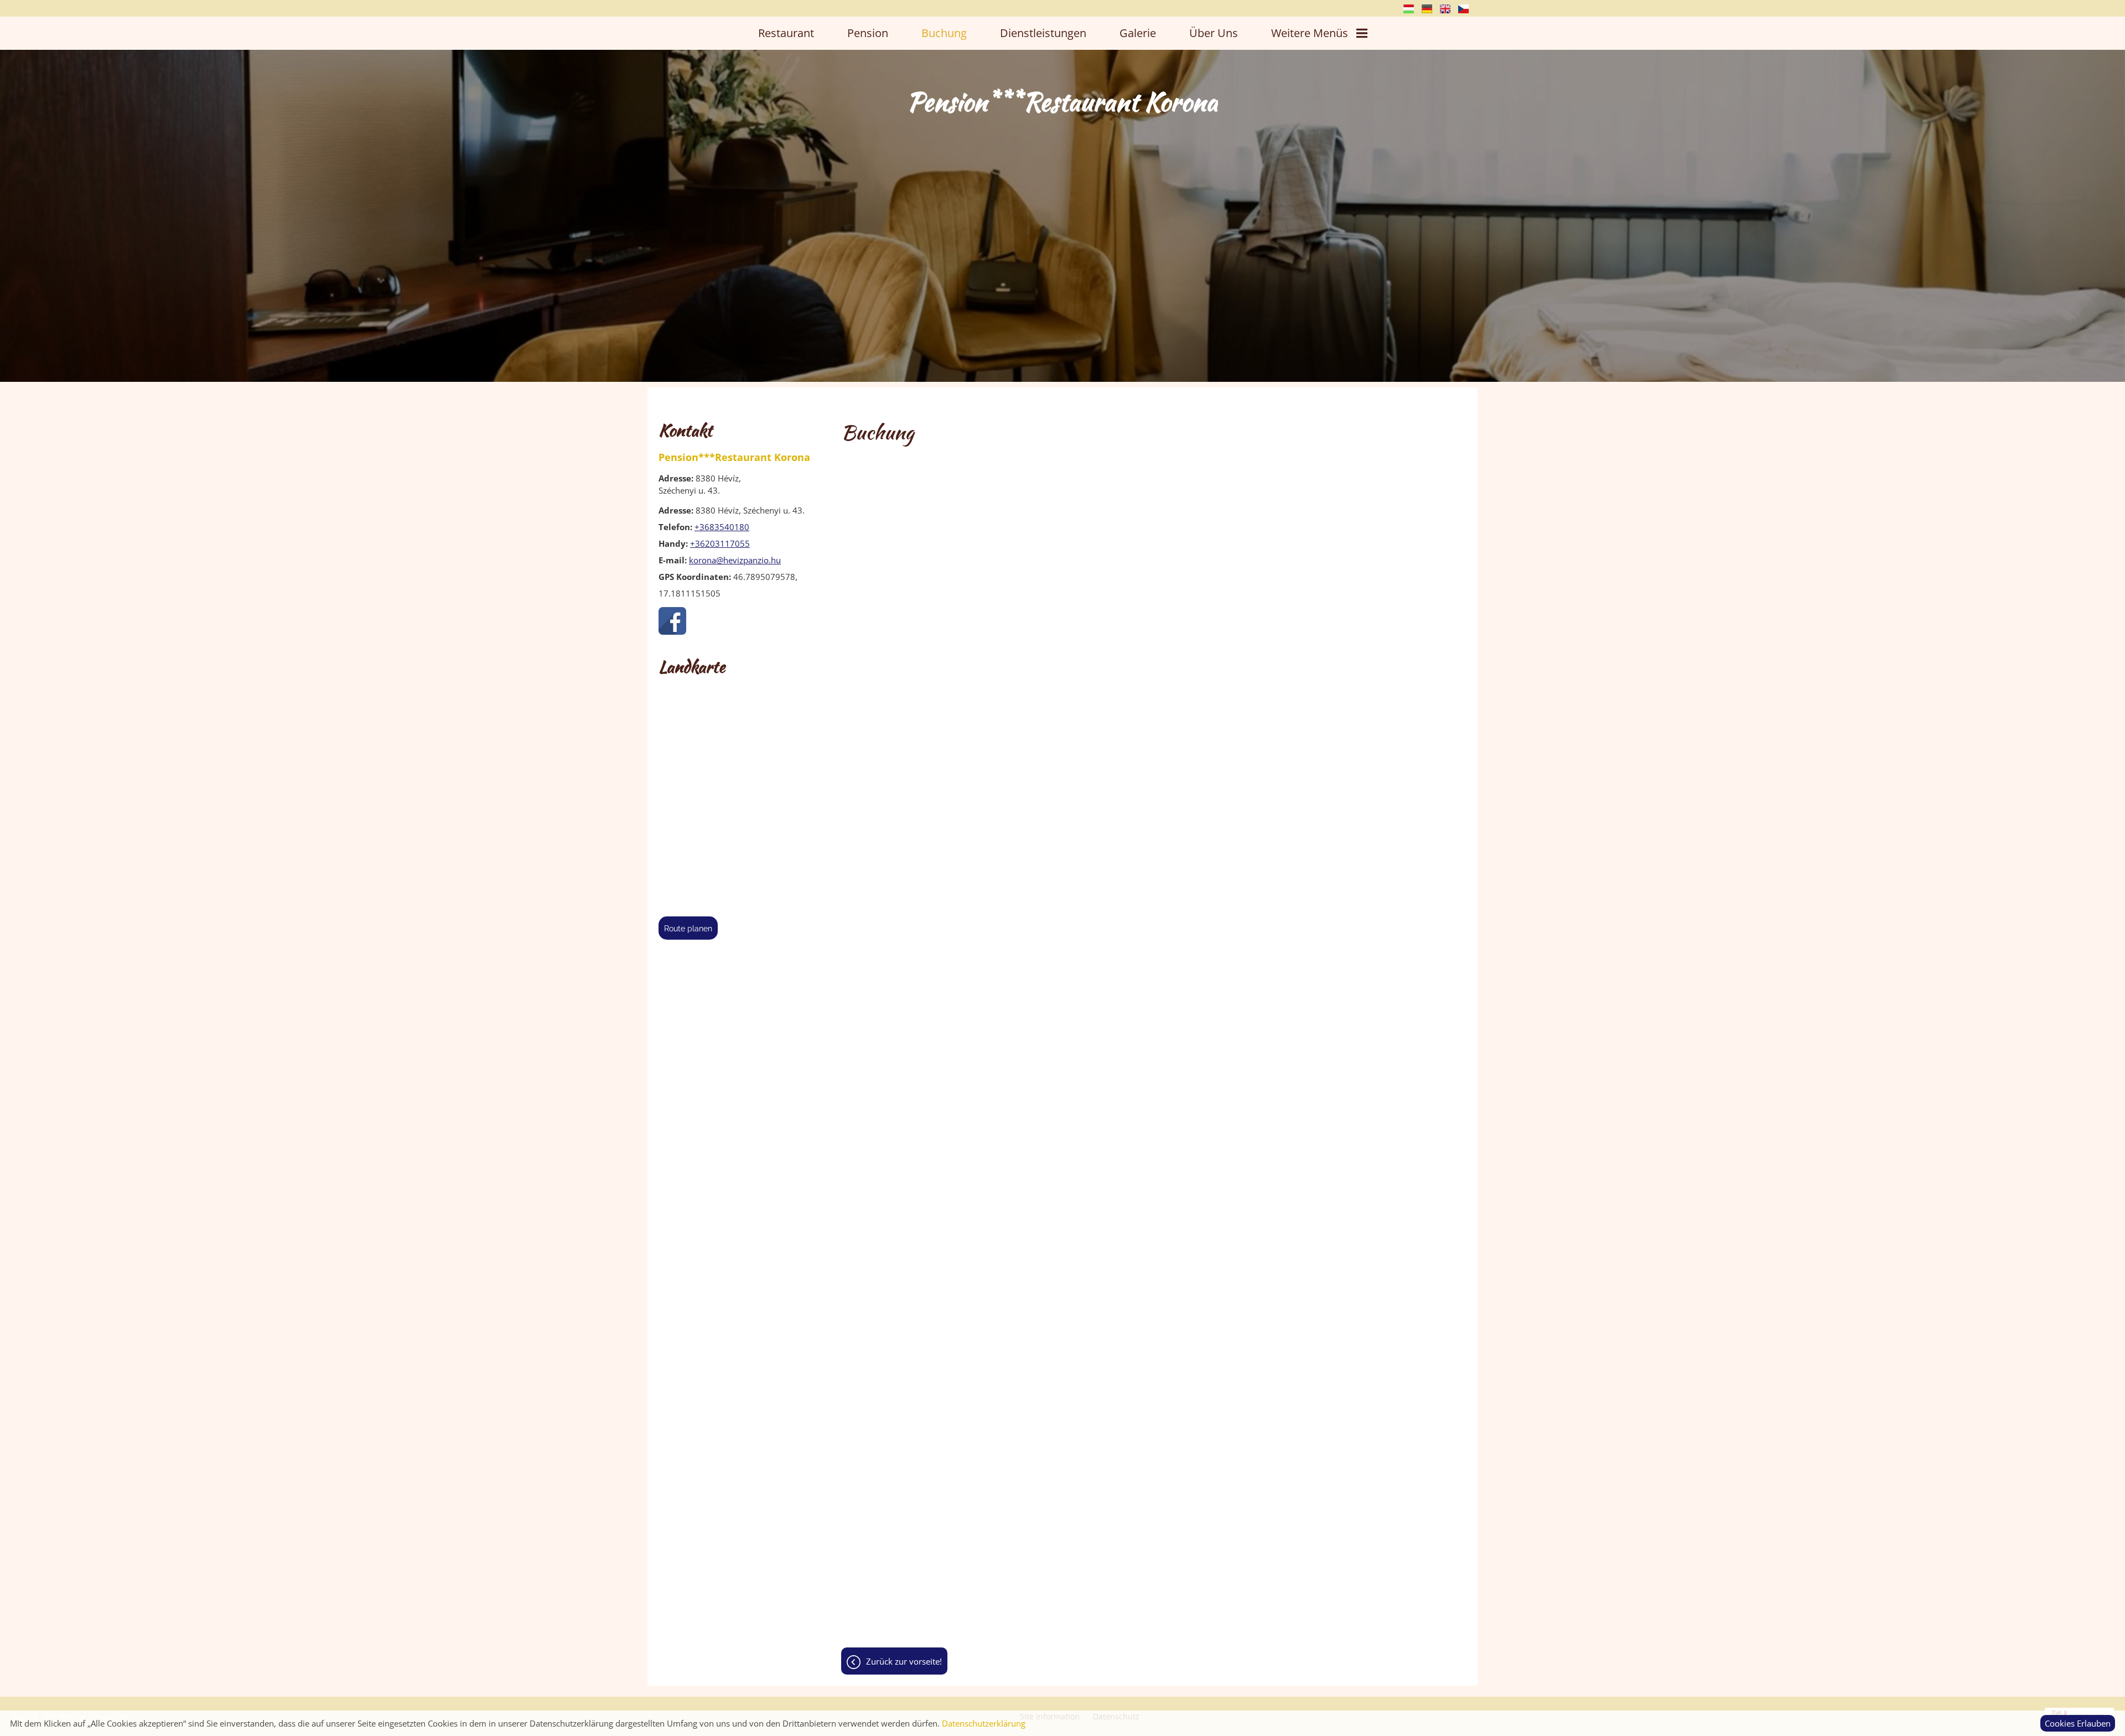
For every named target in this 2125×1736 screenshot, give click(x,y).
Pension (868, 33)
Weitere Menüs (1310, 33)
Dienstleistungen (1043, 33)
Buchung (944, 33)
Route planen (688, 929)
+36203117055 (720, 543)
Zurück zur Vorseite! (904, 1661)
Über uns (1214, 33)
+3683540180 (722, 527)
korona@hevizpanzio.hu (735, 560)
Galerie (1138, 33)
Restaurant (786, 33)
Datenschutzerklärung (984, 1723)
